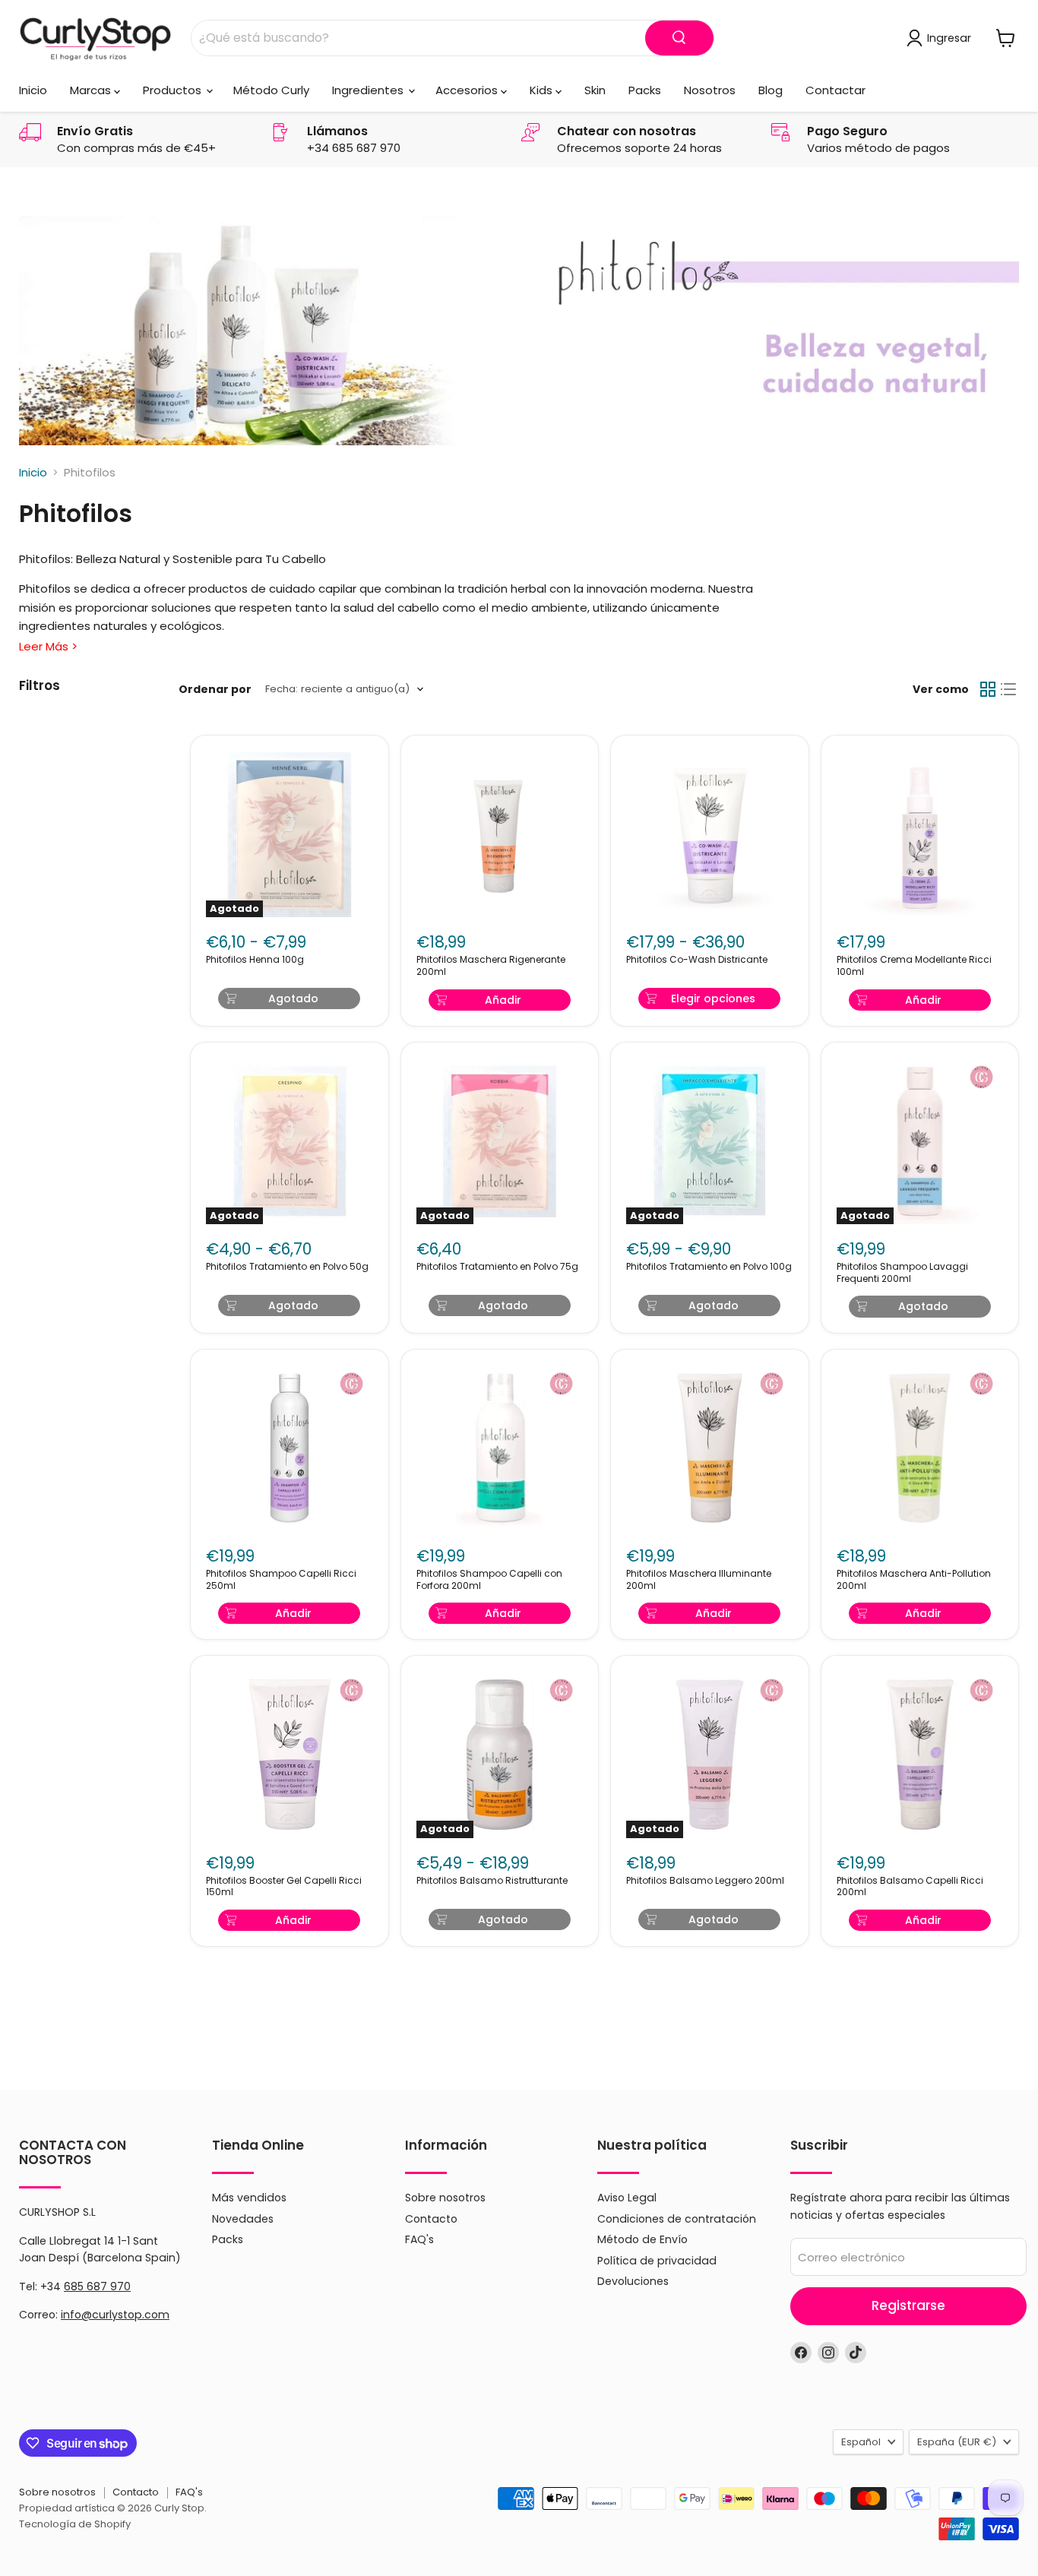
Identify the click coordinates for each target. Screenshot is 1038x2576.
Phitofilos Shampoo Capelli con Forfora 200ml (489, 1580)
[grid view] (988, 689)
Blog (771, 90)
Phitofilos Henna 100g (255, 960)
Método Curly (271, 90)
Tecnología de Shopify (75, 2524)
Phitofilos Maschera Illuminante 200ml (699, 1580)
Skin (595, 90)
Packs (645, 90)
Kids (543, 90)
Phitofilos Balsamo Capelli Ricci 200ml (910, 1887)
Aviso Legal (627, 2198)
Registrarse (908, 2305)
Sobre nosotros (445, 2198)
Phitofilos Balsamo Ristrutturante (492, 1881)
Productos (174, 90)
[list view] (1009, 689)
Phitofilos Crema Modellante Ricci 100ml (914, 966)
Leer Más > (48, 646)
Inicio (33, 90)
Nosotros (710, 90)
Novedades (243, 2219)
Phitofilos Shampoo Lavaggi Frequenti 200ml (902, 1273)
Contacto (431, 2219)
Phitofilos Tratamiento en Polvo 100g (709, 1267)
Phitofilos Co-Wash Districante (697, 960)
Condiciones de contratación (677, 2219)
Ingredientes (369, 90)
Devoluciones (633, 2281)
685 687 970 (97, 2286)
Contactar (835, 90)
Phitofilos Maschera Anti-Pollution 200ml (914, 1580)
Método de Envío (642, 2239)
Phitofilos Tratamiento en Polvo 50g (287, 1267)
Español (861, 2442)
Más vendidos (249, 2198)
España (957, 2442)
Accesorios (468, 90)
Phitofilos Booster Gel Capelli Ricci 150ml (284, 1887)
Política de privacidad (657, 2261)
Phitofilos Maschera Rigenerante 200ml (491, 966)
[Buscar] (679, 38)
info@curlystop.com (115, 2315)
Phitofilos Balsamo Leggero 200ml (705, 1881)
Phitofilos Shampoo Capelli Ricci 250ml (281, 1580)
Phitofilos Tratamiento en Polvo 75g (497, 1267)
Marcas (92, 90)
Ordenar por (215, 689)
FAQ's (419, 2239)
